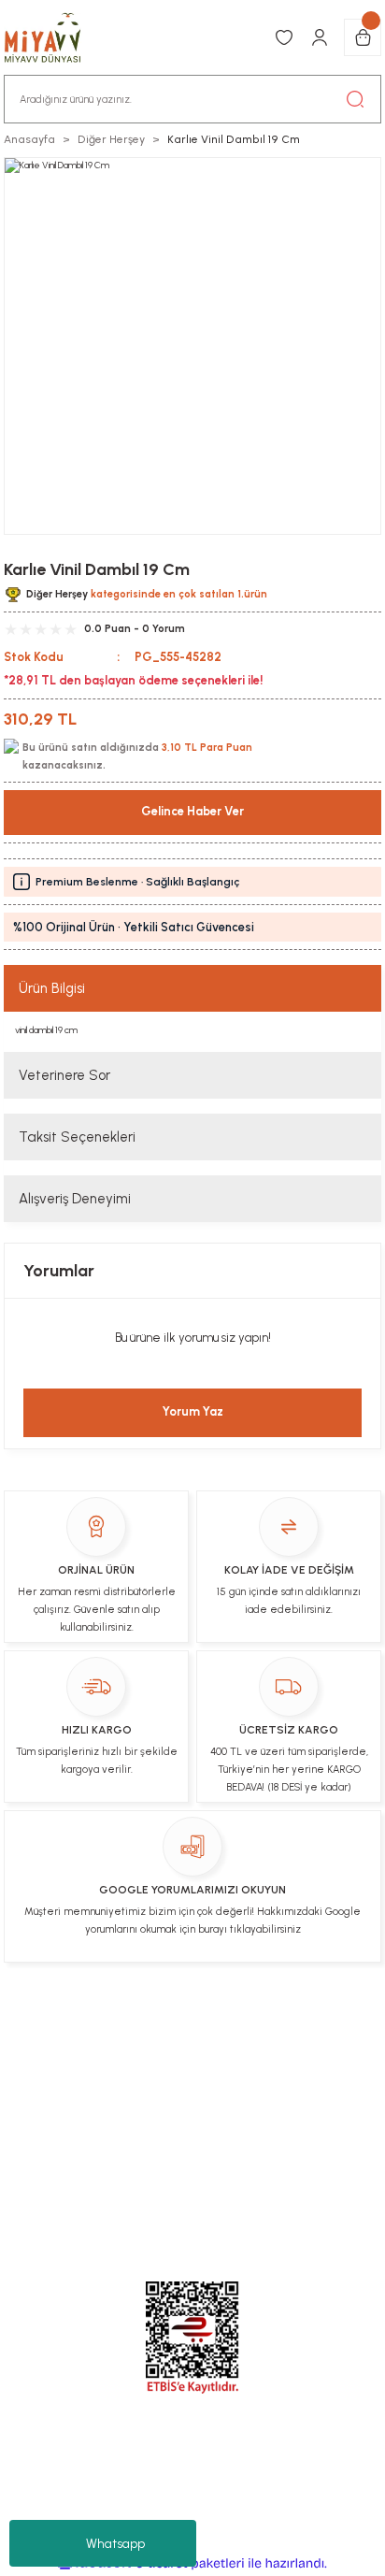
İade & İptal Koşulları (252, 2027)
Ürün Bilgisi (52, 988)
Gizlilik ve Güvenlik (285, 2099)
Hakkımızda (274, 2063)
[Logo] (52, 37)
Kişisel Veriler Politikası (145, 2063)
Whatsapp (115, 2544)
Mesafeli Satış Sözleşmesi (124, 2099)
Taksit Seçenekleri (77, 1137)
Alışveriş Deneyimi (75, 1199)
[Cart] (363, 37)
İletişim (146, 2027)
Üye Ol (87, 2027)
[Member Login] (320, 37)
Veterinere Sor (64, 1075)
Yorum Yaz (193, 1411)
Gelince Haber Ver (192, 811)
